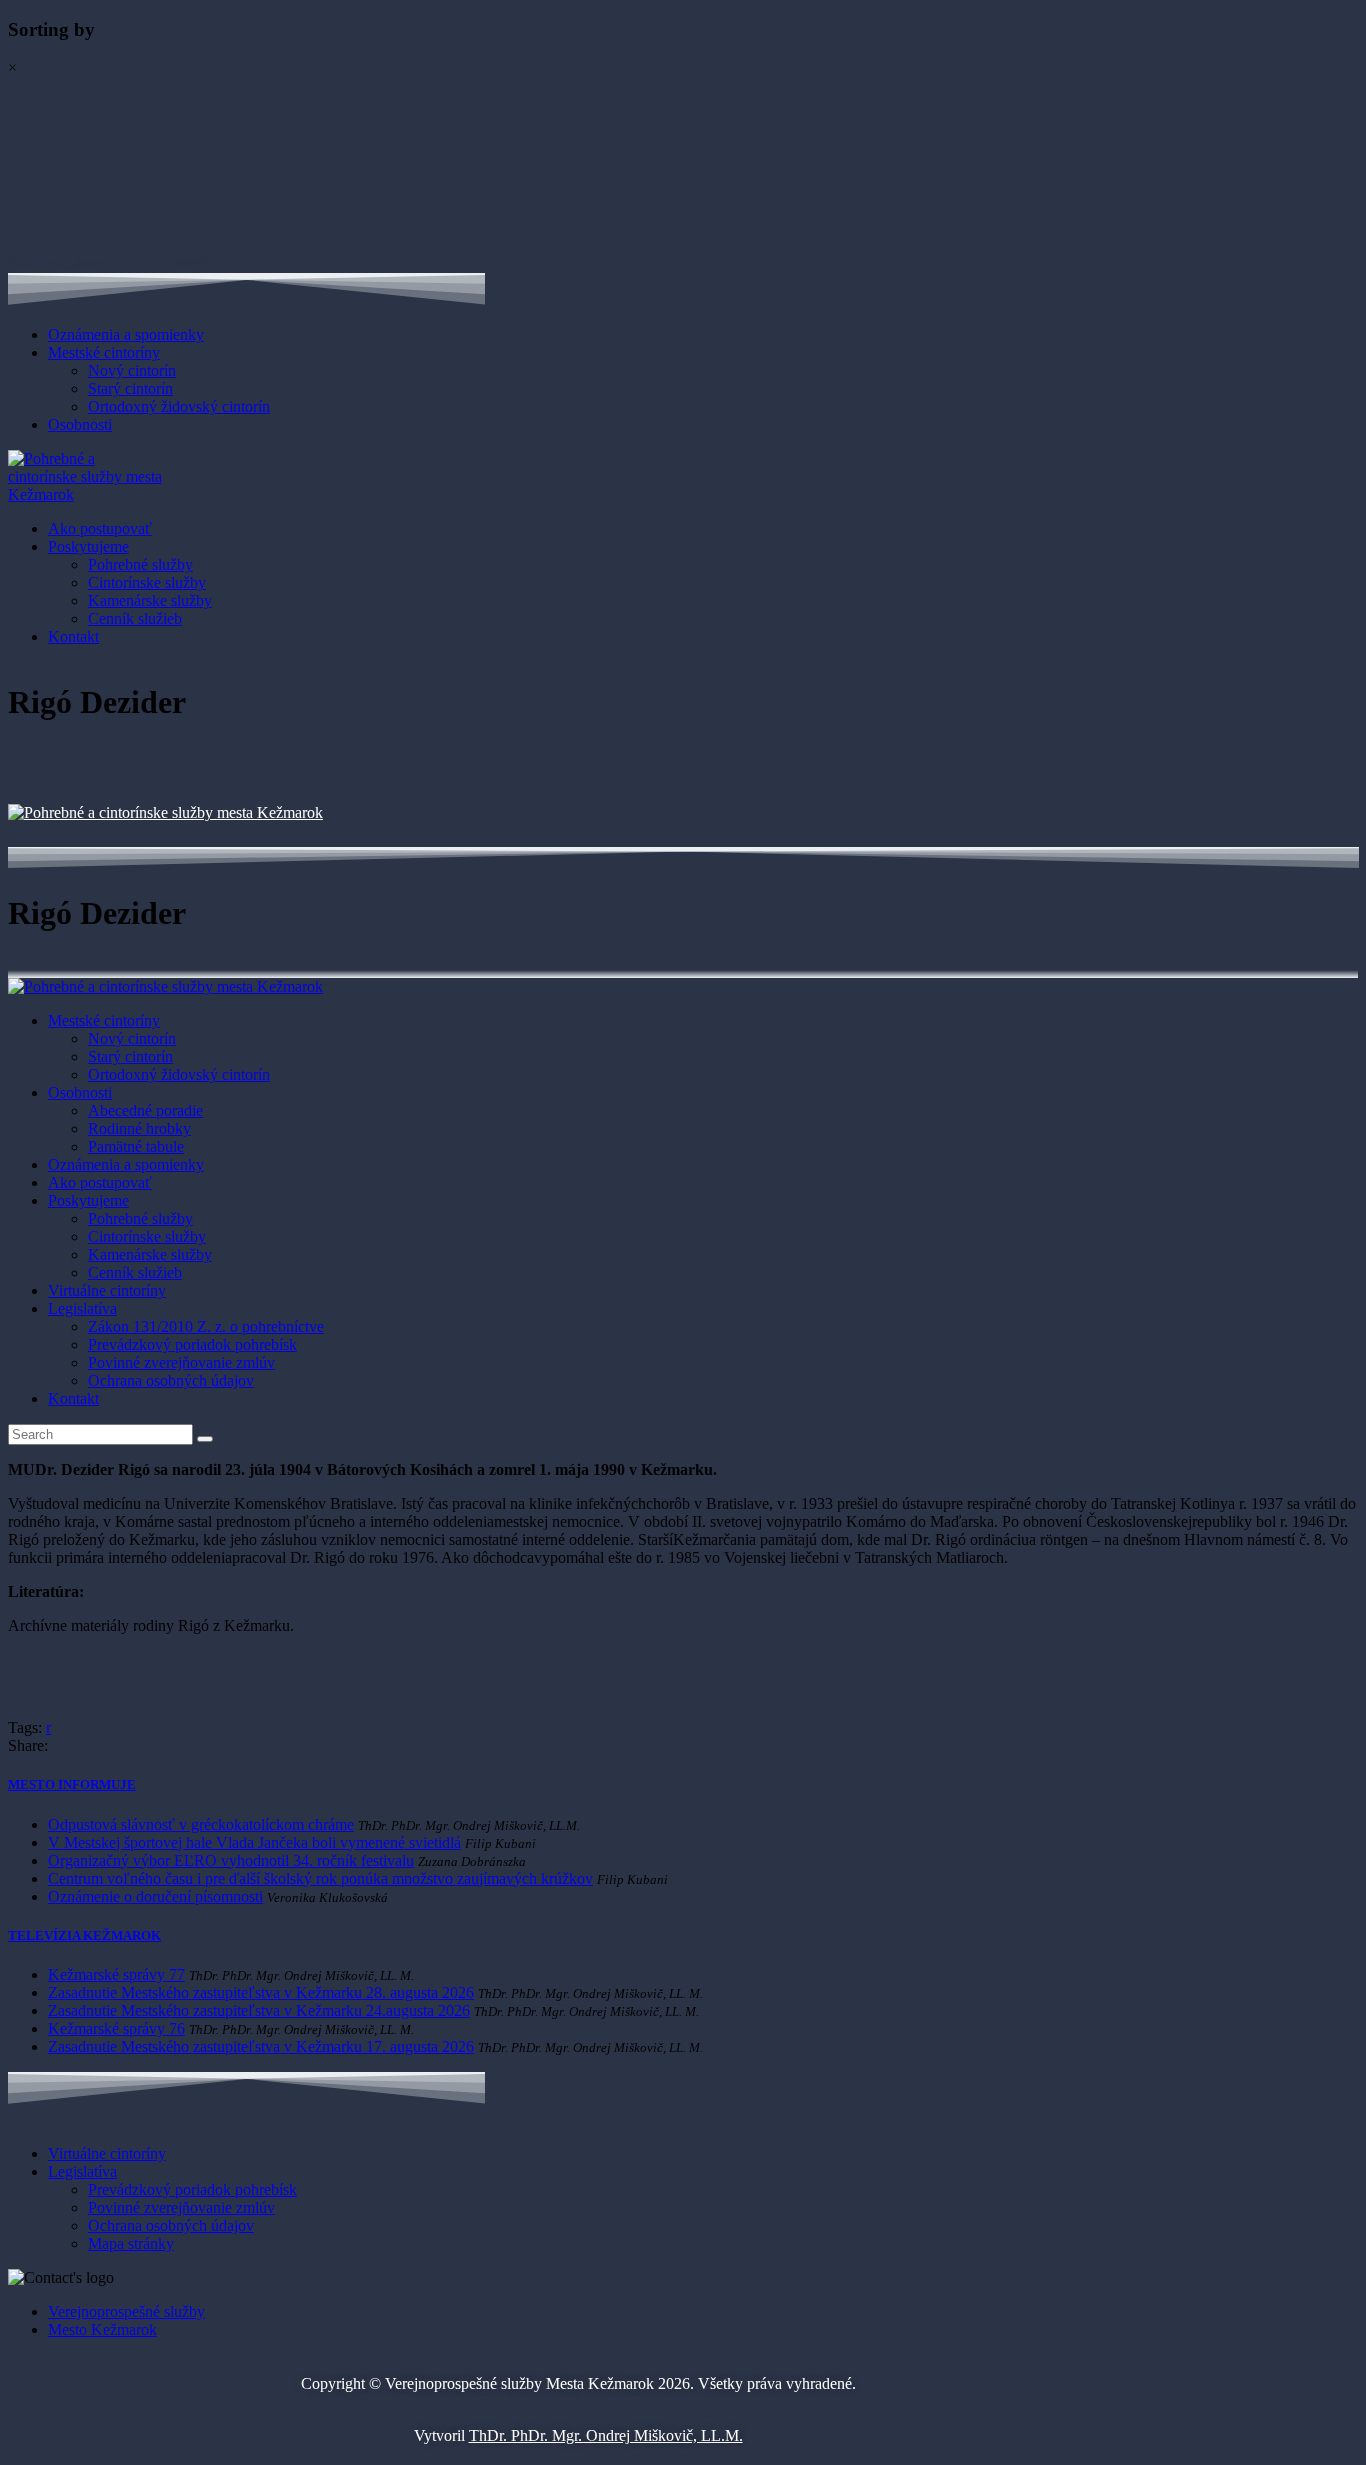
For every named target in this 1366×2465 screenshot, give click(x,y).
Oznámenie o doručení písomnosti (155, 1896)
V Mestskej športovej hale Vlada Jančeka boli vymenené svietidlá (254, 1842)
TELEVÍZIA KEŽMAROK (84, 1935)
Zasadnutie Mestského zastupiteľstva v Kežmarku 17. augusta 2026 (261, 2046)
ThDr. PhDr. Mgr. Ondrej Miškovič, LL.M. (606, 2435)
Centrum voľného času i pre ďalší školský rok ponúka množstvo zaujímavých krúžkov (320, 1878)
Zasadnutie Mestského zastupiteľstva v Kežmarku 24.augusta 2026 (259, 2010)
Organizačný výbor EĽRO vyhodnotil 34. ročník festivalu (231, 1860)
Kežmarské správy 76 (116, 2028)
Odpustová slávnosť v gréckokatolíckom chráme (201, 1824)
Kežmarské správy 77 (116, 1974)
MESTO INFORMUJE (72, 1784)
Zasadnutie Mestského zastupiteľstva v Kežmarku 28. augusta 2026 (261, 1992)
